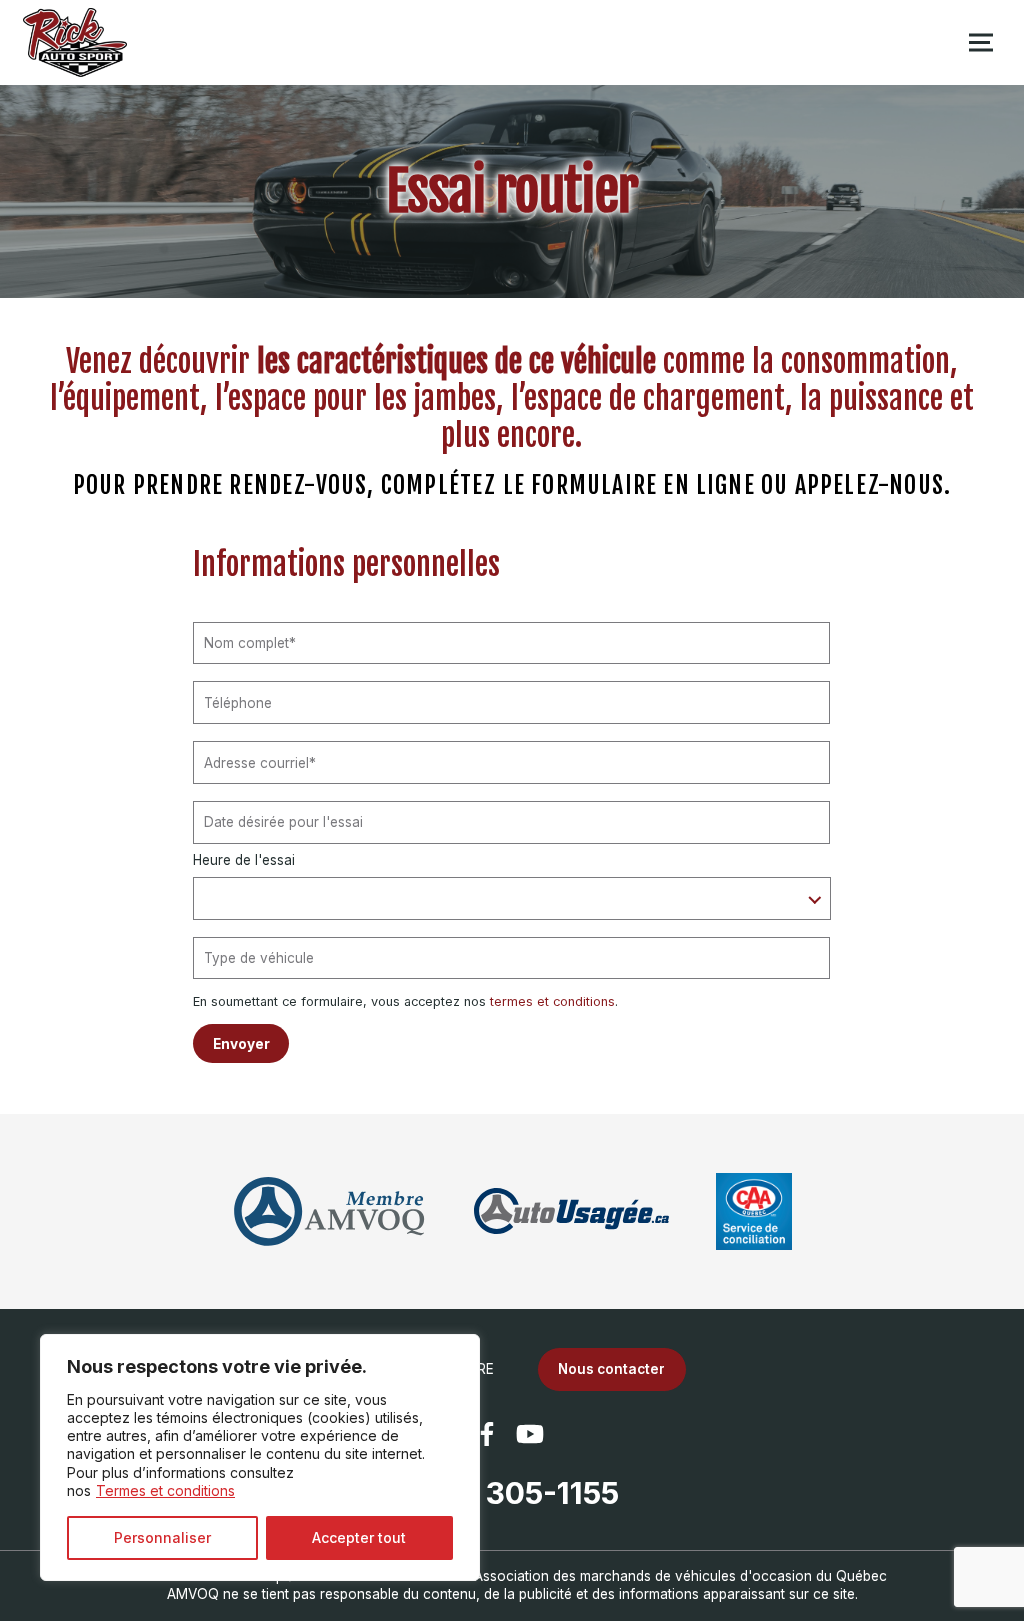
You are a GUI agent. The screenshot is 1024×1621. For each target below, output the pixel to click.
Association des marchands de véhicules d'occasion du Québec (680, 1576)
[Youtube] (530, 1434)
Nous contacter (611, 1369)
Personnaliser (162, 1537)
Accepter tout (359, 1537)
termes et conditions (552, 1001)
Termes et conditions (165, 1490)
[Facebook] (487, 1434)
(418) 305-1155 (512, 1493)
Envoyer (241, 1044)
